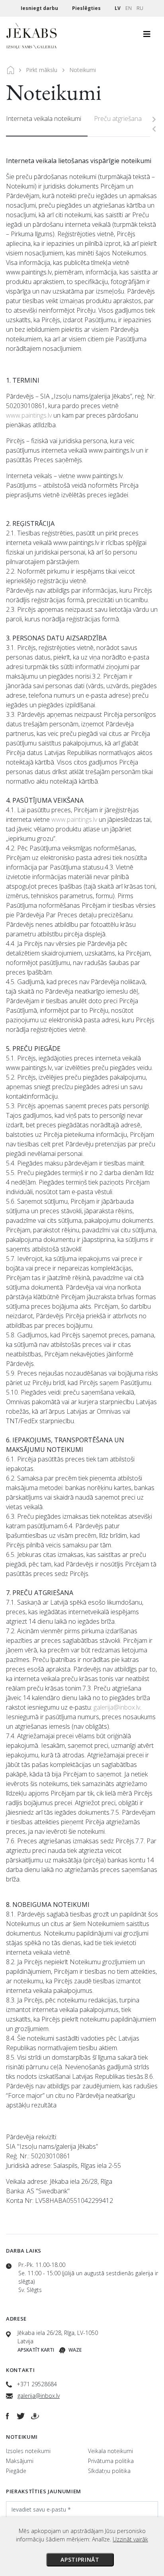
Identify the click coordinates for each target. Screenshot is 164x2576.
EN (129, 8)
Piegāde (16, 2471)
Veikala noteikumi (110, 2451)
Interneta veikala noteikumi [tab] (44, 119)
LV (118, 8)
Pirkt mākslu (42, 70)
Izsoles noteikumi (28, 2451)
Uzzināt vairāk (130, 2539)
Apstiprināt (80, 2559)
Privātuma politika (111, 2461)
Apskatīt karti (36, 2350)
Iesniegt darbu (40, 8)
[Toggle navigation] (147, 36)
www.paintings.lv (29, 415)
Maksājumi (20, 2461)
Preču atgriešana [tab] (118, 119)
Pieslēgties (87, 8)
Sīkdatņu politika (109, 2471)
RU (140, 8)
